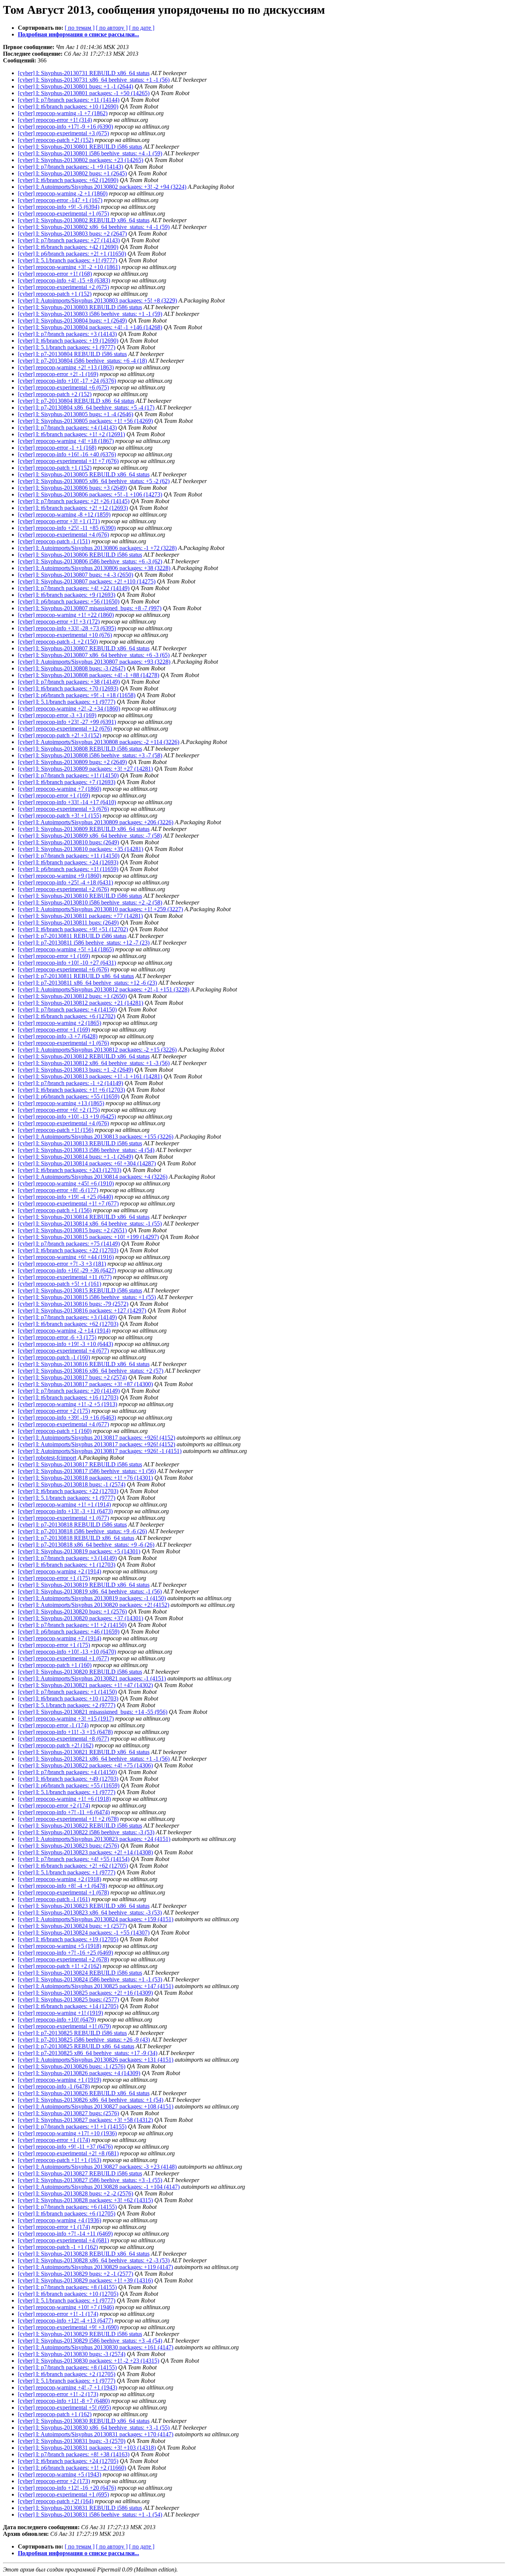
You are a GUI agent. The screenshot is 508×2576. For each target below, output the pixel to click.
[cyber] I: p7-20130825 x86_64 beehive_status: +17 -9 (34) (88, 2053)
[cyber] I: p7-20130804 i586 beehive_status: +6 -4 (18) (82, 361)
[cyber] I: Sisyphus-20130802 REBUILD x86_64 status (84, 220)
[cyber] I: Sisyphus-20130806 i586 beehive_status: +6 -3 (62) (90, 561)
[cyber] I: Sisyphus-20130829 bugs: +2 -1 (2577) (75, 2274)
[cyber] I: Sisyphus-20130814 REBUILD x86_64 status (84, 1217)
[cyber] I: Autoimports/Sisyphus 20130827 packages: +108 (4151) (96, 2106)
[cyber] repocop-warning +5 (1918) (60, 1946)
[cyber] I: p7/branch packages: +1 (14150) (67, 1692)
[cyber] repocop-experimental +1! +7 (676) (68, 461)
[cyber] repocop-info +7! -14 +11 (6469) (65, 2234)
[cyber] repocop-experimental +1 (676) (63, 1043)
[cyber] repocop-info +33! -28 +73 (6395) (67, 628)
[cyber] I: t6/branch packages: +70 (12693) (68, 688)
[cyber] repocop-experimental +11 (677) (65, 1277)
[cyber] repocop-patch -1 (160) (54, 1357)
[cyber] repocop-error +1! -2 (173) (58, 2394)
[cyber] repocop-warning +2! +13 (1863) (66, 367)
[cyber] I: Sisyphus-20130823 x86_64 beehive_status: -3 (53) (90, 1912)
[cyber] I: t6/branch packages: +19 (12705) (68, 1939)
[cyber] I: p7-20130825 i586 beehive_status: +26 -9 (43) (84, 2040)
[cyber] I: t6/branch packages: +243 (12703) (70, 1170)
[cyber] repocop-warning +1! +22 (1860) (66, 615)
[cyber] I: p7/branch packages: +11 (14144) (69, 100)
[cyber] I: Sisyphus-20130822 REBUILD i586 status (80, 1826)
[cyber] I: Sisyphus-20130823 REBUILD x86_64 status (84, 1906)
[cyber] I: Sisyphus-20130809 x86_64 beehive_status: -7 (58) (90, 836)
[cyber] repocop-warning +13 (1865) (61, 1103)
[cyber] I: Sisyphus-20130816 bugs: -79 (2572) (73, 1304)
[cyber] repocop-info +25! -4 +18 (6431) (65, 882)
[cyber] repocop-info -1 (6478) (54, 2086)
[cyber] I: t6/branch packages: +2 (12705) (67, 2374)
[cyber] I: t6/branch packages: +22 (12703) (68, 1250)
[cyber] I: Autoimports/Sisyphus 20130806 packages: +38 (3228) (94, 568)
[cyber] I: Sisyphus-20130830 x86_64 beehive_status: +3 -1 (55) (94, 2428)
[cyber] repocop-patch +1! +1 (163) (60, 2160)
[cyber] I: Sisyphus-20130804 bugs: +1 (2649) (72, 321)
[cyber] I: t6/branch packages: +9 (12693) (67, 595)
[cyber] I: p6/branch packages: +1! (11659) (68, 869)
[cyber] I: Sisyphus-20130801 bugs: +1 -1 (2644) (75, 86)
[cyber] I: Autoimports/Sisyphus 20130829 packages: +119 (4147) (95, 2267)
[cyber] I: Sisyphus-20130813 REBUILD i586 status (80, 1143)
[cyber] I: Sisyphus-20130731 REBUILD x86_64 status (84, 73)
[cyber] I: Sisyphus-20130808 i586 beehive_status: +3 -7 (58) (90, 755)
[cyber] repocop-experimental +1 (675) (63, 213)
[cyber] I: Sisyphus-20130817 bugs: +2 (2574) (72, 1377)
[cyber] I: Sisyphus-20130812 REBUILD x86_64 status (84, 1056)
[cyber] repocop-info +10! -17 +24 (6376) (67, 381)
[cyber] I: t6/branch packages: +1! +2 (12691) (71, 434)
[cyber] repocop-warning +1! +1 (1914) (64, 1504)
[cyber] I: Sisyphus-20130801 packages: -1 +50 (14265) (84, 93)
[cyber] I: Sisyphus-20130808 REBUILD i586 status (80, 749)
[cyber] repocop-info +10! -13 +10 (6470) (67, 1652)
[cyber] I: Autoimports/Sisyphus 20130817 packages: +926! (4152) (97, 1438)
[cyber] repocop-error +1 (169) (54, 795)
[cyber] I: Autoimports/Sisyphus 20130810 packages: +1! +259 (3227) (100, 909)
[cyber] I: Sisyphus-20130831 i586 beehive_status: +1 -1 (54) (90, 2514)
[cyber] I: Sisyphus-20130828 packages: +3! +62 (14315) (85, 2200)
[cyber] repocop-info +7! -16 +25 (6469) (65, 1953)
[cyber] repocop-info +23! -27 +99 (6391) (67, 722)
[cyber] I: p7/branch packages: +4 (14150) (67, 1009)
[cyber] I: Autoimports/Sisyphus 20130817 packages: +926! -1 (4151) (100, 1451)
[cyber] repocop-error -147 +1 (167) (60, 200)
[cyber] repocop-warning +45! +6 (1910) (66, 1183)
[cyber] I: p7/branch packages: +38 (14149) (69, 682)
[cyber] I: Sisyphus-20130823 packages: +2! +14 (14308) (85, 1852)
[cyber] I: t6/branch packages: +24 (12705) (68, 2461)
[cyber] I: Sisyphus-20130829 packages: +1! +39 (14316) (85, 2280)
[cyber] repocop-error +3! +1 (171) (59, 521)
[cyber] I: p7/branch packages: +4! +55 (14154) (74, 1859)
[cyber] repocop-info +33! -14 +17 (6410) (67, 802)
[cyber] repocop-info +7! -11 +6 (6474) (64, 1812)
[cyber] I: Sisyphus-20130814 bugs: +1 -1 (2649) (75, 1157)
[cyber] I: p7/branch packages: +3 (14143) (67, 334)
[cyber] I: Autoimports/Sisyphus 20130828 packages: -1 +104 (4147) (99, 2187)
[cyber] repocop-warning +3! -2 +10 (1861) (69, 267)
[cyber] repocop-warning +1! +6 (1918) (64, 1799)
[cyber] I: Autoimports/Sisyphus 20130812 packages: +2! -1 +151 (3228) (104, 989)
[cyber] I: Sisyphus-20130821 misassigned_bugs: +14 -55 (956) (93, 1712)
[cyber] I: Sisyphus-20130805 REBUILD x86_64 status (84, 474)
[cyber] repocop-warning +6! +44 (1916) (66, 1257)
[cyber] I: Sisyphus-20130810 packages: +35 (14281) (81, 849)
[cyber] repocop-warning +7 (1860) (60, 789)
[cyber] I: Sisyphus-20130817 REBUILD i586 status (80, 1464)
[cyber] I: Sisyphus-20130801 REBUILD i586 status (80, 147)
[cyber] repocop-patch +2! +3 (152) (60, 735)
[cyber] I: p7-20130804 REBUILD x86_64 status (76, 401)
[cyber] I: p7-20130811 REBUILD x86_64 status (76, 976)
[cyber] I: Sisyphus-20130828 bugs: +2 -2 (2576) (75, 2193)
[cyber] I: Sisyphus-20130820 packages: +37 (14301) (81, 1618)
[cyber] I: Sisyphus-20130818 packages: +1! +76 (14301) (85, 1478)
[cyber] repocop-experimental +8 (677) (63, 1739)
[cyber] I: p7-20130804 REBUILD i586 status (72, 354)
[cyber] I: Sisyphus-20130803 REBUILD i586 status (80, 307)
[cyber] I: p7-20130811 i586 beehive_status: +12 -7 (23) (84, 943)
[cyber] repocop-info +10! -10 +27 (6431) (67, 963)
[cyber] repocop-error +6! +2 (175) (59, 1110)
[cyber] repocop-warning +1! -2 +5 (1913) (67, 1404)
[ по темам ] (80, 28)
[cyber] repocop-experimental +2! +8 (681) (68, 2153)
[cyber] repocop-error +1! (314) (55, 120)
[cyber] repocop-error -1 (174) (53, 1725)
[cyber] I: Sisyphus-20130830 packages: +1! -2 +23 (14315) (89, 2361)
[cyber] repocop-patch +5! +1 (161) (60, 1284)
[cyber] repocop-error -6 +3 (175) (57, 1337)
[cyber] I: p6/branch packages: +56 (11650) (69, 601)
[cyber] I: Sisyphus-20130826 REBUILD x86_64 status (84, 2093)
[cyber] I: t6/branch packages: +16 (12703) (68, 1397)
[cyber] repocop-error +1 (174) (54, 2140)
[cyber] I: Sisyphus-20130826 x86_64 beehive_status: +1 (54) (91, 2100)
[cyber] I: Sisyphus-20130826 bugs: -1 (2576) (72, 2066)
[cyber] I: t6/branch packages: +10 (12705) (68, 2294)
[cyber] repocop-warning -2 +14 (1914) (64, 1331)
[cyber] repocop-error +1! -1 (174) (58, 2314)
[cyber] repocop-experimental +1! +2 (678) (68, 1819)
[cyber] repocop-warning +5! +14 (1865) (66, 949)
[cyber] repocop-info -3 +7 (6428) (58, 1036)
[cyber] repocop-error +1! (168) (55, 274)
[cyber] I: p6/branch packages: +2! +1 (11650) (72, 254)
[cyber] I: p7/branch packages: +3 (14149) (67, 1317)
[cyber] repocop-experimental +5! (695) (64, 2407)
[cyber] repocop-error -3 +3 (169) (57, 715)
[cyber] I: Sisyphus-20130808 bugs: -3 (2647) (72, 668)
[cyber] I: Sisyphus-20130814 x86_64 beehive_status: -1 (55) (90, 1224)
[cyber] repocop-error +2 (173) (54, 2481)
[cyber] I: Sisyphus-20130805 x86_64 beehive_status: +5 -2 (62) (94, 481)
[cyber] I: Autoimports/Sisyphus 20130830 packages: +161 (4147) (96, 2347)
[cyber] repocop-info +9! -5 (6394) (59, 207)
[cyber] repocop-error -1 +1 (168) (57, 448)
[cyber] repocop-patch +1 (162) (55, 2414)
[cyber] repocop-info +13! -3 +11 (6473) (65, 1511)
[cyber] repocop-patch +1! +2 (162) (60, 1966)
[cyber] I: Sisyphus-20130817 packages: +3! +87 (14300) (85, 1384)
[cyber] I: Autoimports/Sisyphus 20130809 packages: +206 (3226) (96, 822)
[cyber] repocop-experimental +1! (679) (64, 2026)
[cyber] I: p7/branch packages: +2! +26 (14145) (74, 501)
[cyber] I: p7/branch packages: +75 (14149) (69, 1244)
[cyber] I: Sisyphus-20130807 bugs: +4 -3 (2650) (75, 575)
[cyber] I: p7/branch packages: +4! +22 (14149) (74, 588)
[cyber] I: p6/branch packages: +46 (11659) (69, 1632)
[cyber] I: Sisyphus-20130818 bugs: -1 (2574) (72, 1484)
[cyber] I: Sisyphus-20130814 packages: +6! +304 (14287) (87, 1163)
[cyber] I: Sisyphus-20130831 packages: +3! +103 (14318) (87, 2448)
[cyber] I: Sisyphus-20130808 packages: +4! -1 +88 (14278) (89, 675)
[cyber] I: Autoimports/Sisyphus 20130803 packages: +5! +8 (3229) (97, 300)
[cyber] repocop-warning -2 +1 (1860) (63, 193)
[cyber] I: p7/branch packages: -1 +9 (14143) (70, 167)
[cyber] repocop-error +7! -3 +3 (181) (62, 1264)
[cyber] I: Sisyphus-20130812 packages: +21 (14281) (81, 1003)
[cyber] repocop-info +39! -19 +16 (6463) (67, 1418)
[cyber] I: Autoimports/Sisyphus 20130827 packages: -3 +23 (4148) (97, 2167)
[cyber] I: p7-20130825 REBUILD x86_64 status (76, 2046)
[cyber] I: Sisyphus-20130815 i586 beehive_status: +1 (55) (87, 1297)
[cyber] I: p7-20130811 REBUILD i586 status (72, 936)
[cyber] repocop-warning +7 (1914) (60, 1638)
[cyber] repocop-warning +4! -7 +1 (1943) (67, 2387)
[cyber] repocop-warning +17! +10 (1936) (67, 2133)
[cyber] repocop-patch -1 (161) (54, 1899)
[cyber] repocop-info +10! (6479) (57, 2020)
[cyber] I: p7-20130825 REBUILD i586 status (72, 2033)
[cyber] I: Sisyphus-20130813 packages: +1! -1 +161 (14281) (90, 1076)
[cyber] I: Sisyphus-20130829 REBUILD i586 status (80, 2334)
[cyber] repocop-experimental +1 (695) (63, 2494)
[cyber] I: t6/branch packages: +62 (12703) (68, 1324)
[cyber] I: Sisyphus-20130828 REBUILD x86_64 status (84, 2254)
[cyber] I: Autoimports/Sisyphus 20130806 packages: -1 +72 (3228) (97, 548)
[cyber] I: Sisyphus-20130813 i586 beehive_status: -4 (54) (86, 1150)
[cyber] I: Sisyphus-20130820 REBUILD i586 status (80, 1672)
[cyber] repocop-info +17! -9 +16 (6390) (65, 127)
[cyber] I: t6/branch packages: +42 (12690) (68, 247)
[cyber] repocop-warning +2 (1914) (60, 1571)
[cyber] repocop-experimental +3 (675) (63, 133)
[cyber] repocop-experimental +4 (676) (63, 535)
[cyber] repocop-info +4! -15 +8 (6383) (64, 280)
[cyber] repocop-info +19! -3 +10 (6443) (65, 1344)
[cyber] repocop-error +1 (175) (54, 1578)
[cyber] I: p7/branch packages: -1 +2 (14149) (70, 1083)
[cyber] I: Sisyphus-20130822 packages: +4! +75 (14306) (85, 1765)
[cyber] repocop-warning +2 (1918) (60, 1879)
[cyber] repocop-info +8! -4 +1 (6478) (62, 1886)
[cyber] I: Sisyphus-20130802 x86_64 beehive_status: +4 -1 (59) (94, 227)
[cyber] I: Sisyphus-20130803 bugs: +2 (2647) (72, 234)
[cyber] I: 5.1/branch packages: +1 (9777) (67, 347)
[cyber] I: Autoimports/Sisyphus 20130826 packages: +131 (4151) (96, 2060)
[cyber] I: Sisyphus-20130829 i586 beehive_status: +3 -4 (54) (90, 2341)
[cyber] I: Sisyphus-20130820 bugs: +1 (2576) (72, 1611)
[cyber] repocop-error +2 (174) (54, 1805)
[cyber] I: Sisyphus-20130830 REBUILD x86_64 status (84, 2421)
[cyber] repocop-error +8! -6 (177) (58, 1190)
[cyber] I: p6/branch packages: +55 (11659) (69, 1096)
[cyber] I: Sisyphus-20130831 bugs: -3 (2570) (72, 2441)
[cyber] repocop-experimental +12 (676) (65, 729)
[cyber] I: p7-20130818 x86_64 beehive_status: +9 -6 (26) (86, 1545)
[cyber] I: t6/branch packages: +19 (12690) (68, 341)
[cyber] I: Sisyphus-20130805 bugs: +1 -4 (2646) (75, 414)
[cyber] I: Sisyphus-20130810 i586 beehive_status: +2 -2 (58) (90, 902)
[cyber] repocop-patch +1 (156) (55, 1210)
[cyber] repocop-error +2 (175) (54, 1411)
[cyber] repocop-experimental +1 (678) (63, 1892)
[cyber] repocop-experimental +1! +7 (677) (68, 1203)
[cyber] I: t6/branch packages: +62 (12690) (68, 180)
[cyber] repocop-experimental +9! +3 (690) (68, 2327)
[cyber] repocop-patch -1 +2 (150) (58, 642)
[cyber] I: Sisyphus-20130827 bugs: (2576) (68, 2113)
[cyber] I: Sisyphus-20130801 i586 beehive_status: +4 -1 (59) (90, 153)
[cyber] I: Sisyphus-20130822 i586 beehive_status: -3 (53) (86, 1832)
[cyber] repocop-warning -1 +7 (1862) (63, 113)
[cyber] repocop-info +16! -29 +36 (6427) (67, 1270)
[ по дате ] (142, 28)
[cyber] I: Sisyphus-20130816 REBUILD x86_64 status (84, 1364)
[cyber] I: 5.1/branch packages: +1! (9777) (67, 260)
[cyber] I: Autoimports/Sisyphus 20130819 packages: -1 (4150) (92, 1598)
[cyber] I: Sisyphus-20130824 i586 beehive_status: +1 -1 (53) (90, 1979)
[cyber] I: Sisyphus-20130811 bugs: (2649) (68, 923)
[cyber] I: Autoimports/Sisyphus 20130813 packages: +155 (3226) (96, 1137)
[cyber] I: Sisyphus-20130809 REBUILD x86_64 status (84, 829)
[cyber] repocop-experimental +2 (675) (63, 287)
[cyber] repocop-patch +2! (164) (56, 2501)
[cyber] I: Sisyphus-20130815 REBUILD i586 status (80, 1290)
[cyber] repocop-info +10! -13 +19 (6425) (67, 1117)
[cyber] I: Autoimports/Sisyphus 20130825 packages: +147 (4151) (96, 1986)
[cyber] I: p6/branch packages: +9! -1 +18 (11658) (77, 695)
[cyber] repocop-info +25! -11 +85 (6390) (67, 528)
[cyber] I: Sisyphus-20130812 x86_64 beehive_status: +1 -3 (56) (94, 1063)
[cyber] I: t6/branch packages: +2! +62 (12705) (73, 1866)
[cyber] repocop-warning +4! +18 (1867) (66, 441)
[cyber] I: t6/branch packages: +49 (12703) (68, 1779)
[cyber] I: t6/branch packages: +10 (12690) (68, 106)
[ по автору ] (112, 28)
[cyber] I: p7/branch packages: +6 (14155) (67, 2207)
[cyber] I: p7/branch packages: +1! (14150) (68, 775)
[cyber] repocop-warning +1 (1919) (60, 2080)
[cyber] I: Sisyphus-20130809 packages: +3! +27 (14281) (85, 769)
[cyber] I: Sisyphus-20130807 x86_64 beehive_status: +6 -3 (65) (94, 655)
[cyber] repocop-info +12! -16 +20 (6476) (67, 2488)
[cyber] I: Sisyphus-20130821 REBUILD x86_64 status (84, 1752)
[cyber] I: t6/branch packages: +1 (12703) (67, 1565)
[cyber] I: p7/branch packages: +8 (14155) (67, 2287)
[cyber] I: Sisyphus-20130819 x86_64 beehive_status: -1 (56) (90, 1591)
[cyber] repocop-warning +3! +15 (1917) (66, 1719)
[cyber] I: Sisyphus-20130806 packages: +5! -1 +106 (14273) (90, 494)
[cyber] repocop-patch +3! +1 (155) (60, 815)
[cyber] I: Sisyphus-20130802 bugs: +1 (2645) (72, 173)
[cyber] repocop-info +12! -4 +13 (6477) (65, 2321)
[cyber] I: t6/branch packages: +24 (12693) (68, 862)
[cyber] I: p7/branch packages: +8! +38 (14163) (74, 2454)
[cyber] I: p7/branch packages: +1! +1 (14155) (72, 2127)
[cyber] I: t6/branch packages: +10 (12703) (68, 1698)
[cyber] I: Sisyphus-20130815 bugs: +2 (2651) (72, 1230)
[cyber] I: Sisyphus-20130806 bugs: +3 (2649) (72, 488)
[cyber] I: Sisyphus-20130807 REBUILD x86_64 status (84, 648)
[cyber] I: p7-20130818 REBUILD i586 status (72, 1525)
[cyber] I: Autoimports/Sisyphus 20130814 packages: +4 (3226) (93, 1177)
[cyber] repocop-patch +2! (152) (56, 140)
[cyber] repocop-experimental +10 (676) (65, 635)
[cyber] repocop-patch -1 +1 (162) (58, 2247)
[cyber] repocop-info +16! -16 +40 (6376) (67, 454)
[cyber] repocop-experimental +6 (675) (63, 387)
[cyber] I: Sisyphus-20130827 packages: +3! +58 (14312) (85, 2120)
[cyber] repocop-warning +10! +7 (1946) (66, 2307)
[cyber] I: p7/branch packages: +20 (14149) (69, 1391)
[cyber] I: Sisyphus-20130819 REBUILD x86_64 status (84, 1585)
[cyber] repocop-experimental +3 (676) (63, 809)
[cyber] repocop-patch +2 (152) (55, 394)
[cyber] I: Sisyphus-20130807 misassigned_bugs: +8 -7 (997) (90, 608)
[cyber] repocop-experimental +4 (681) (63, 2240)
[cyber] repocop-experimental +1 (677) (63, 1518)
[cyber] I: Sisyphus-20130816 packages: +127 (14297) (82, 1310)
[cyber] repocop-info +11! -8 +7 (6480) (64, 2401)
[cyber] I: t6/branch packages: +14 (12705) (68, 2006)
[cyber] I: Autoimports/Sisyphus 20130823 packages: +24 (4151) (94, 1839)
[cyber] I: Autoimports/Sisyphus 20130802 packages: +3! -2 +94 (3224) (102, 187)
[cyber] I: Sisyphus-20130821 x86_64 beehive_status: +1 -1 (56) (94, 1759)
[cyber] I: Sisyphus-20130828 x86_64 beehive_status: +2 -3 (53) (94, 2260)
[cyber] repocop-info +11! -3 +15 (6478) (65, 1732)
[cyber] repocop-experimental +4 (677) (63, 1351)
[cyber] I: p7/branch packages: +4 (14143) (67, 428)
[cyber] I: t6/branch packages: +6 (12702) (67, 1016)
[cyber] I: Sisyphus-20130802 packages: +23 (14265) (81, 160)
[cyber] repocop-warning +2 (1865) (60, 1023)
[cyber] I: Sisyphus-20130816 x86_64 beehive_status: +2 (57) (91, 1371)
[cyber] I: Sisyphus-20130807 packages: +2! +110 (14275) (87, 581)
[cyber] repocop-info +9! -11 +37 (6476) (65, 2147)
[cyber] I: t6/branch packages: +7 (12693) (67, 782)
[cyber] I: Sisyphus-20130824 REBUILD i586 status (80, 1973)
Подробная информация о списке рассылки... (78, 34)
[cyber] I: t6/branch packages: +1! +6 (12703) (71, 1090)
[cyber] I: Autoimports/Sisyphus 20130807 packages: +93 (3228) (94, 662)
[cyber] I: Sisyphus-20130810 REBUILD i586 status (80, 896)
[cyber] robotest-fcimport (47, 1458)
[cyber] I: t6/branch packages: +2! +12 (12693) (73, 508)
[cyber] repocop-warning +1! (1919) (60, 2013)
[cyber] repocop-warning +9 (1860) (60, 876)
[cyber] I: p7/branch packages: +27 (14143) (69, 240)
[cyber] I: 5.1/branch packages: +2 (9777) (67, 1705)
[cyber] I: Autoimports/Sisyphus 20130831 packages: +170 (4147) (96, 2434)
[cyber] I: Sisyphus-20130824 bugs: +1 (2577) (72, 1926)
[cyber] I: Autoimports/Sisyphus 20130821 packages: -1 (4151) (92, 1678)
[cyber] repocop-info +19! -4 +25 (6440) (65, 1197)
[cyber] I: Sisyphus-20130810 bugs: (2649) (68, 842)
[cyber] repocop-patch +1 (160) (55, 1431)
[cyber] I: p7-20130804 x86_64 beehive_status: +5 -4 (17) (86, 407)
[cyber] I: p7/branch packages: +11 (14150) (69, 856)
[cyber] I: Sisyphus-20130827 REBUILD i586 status (80, 2173)
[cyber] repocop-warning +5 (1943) (60, 2474)
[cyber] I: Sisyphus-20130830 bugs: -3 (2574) (72, 2354)
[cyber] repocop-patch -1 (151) (54, 541)
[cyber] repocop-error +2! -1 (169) (58, 374)
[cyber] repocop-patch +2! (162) (56, 1745)
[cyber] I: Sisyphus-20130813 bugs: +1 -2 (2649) (75, 1070)
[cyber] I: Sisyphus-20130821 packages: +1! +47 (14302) (85, 1685)
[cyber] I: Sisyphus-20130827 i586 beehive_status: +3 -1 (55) (90, 2180)
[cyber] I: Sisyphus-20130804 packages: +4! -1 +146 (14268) (90, 327)
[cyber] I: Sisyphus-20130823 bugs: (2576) (68, 1846)
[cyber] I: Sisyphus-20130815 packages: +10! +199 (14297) (88, 1237)
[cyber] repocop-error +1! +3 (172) (59, 622)
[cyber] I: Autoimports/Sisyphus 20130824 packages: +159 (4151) (96, 1919)
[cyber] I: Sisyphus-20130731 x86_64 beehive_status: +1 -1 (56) (94, 80)
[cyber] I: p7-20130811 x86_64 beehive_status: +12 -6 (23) (87, 983)
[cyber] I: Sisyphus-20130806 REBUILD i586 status (80, 555)
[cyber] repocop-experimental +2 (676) (63, 889)
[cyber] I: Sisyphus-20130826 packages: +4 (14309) (79, 2073)
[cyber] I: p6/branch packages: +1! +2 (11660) (72, 2468)
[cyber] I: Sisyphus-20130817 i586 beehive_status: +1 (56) (87, 1471)
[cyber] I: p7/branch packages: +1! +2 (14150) (72, 1625)
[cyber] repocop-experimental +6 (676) (63, 969)
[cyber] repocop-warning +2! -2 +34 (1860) (69, 708)
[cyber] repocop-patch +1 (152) (55, 294)
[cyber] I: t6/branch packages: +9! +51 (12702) (73, 929)
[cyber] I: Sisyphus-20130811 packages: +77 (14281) (80, 916)
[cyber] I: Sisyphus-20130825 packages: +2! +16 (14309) (85, 1993)
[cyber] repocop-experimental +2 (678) (63, 1959)
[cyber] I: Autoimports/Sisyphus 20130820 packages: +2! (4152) (94, 1605)
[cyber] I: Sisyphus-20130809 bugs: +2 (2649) (72, 762)
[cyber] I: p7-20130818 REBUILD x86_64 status (76, 1538)
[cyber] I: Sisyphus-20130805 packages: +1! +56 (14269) (85, 421)
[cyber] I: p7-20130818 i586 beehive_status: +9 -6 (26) (82, 1531)
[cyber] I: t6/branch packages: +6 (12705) (67, 2213)
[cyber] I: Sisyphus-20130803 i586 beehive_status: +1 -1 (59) (90, 314)
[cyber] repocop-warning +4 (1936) (60, 2220)
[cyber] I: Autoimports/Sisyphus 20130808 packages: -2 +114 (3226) (99, 742)
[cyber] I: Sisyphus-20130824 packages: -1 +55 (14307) (84, 1933)
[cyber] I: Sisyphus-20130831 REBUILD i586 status (80, 2508)
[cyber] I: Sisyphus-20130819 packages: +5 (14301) (79, 1551)
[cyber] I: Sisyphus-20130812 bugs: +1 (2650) (72, 996)
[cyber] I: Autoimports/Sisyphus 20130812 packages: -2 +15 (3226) (97, 1050)
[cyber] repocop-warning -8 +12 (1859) (64, 514)
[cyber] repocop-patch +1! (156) (56, 1130)
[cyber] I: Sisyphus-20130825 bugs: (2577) (68, 1999)
